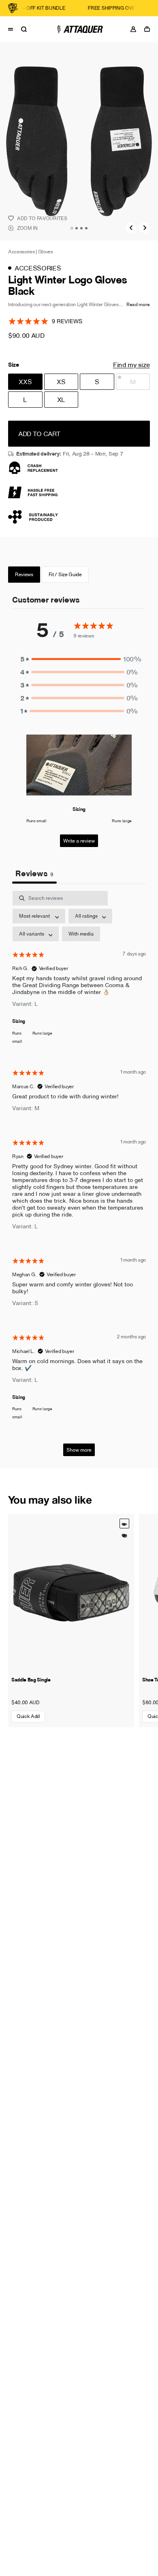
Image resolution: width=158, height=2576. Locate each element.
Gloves (46, 252)
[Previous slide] (131, 228)
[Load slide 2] (77, 228)
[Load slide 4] (86, 228)
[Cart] (149, 29)
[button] (79, 659)
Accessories (21, 252)
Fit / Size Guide (65, 574)
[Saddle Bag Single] (71, 1593)
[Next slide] (145, 228)
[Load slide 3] (81, 228)
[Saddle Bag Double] (124, 1535)
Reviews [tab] (34, 873)
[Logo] (79, 29)
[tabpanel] (79, 1177)
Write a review (79, 841)
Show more (79, 1450)
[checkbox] (81, 934)
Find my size (131, 365)
